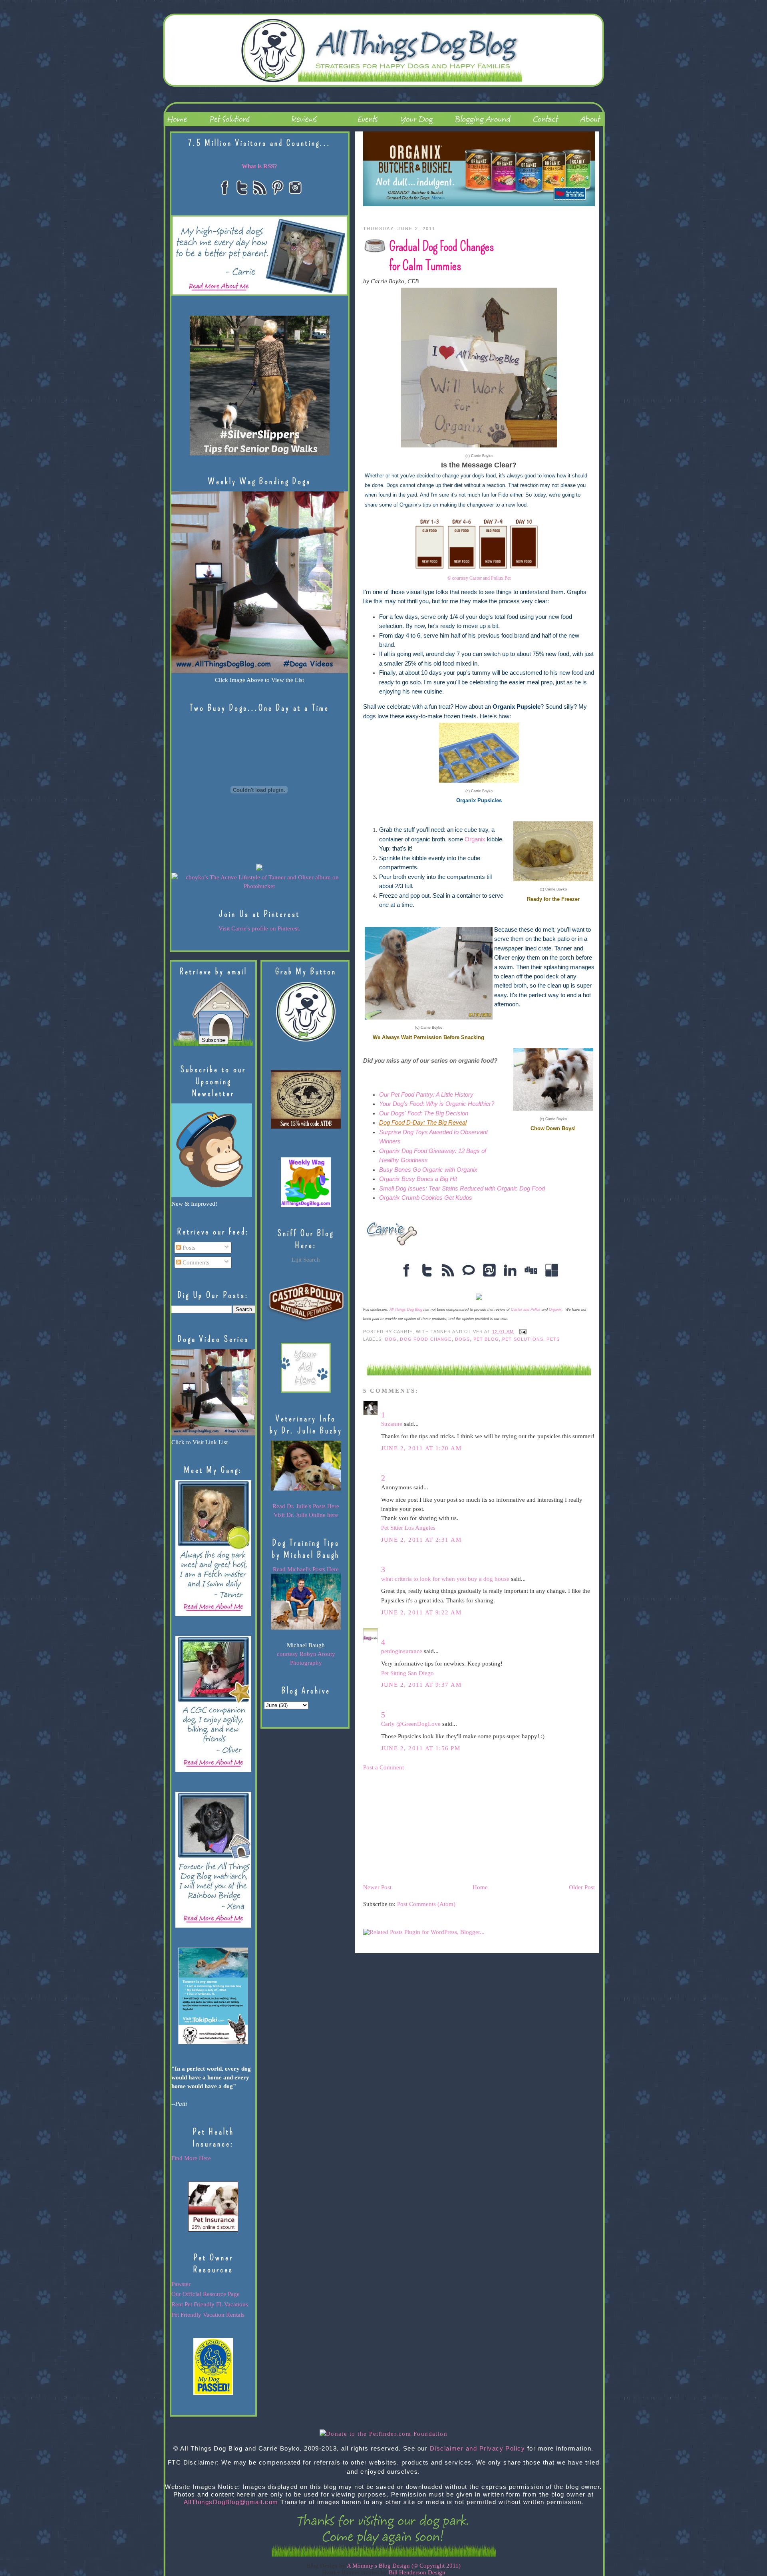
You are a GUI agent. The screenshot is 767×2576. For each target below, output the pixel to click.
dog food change (426, 1339)
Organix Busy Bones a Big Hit (418, 1179)
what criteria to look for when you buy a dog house (445, 1579)
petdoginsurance (402, 1651)
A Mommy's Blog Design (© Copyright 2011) (404, 2566)
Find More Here (191, 2158)
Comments (195, 1262)
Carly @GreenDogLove (411, 1724)
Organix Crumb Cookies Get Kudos (426, 1198)
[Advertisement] (423, 1827)
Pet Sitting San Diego (407, 1673)
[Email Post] (522, 1331)
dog (391, 1339)
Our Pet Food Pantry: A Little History (426, 1095)
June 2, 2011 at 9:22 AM (421, 1612)
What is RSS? (259, 166)
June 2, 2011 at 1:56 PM (421, 1748)
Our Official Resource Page (206, 2294)
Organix (475, 839)
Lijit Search (306, 1260)
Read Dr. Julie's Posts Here (306, 1506)
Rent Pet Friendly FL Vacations (210, 2304)
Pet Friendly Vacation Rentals (208, 2315)
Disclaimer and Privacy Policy (478, 2449)
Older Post (582, 1887)
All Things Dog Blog (406, 1310)
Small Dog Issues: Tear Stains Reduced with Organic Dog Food (462, 1189)
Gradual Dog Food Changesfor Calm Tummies (442, 256)
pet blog (486, 1339)
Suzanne (392, 1424)
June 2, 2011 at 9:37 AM (421, 1685)
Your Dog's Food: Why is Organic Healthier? (437, 1104)
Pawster (181, 2284)
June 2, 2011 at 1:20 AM (421, 1448)
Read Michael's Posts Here (306, 1569)
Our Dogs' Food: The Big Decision (424, 1113)
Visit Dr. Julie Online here (306, 1515)
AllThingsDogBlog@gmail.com (231, 2502)
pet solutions (523, 1339)
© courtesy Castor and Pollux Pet (479, 578)
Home (480, 1887)
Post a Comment (383, 1767)
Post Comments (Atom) (426, 1904)
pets (553, 1339)
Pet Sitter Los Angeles (408, 1528)
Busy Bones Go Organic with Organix (428, 1170)
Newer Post (377, 1887)
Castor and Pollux (526, 1310)
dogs (463, 1339)
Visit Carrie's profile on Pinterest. (259, 928)
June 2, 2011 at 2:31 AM (421, 1540)
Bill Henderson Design (417, 2572)
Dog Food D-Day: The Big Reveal (423, 1123)
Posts (188, 1248)
